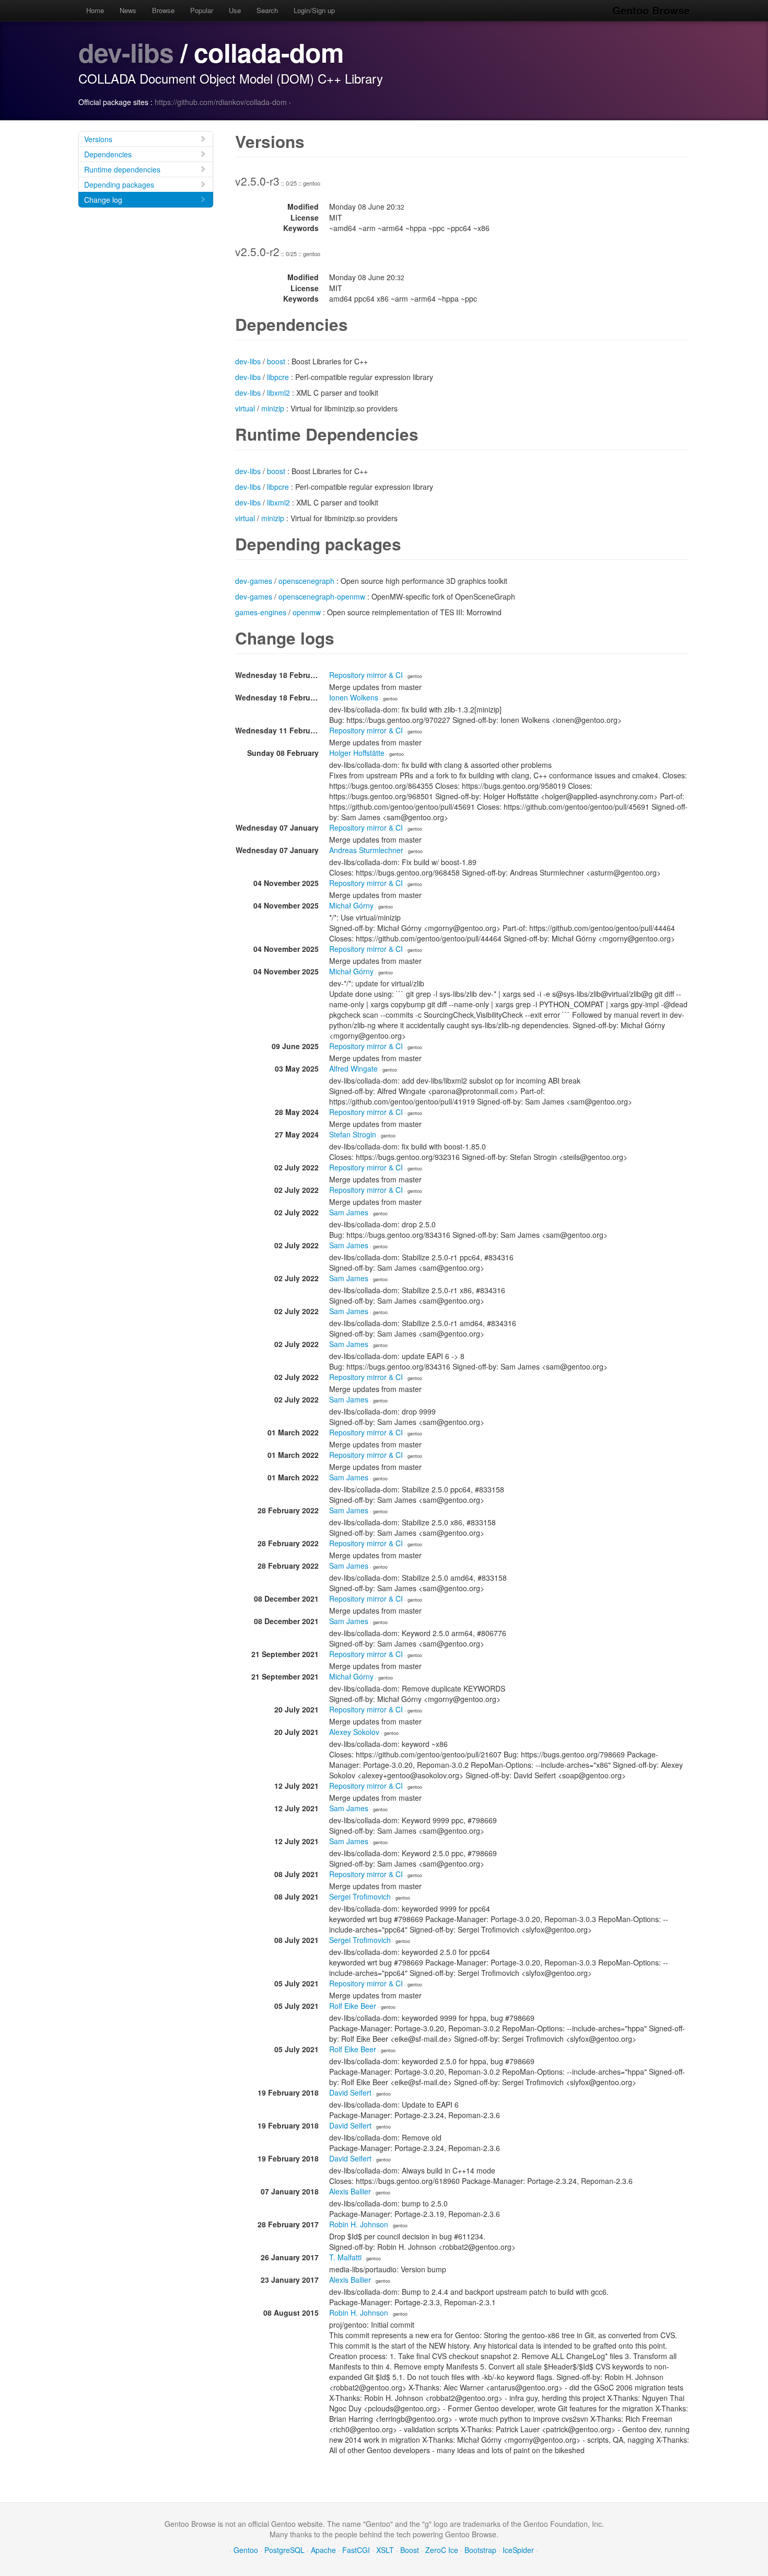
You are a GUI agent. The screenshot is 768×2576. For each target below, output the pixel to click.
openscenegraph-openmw (322, 596)
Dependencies (108, 154)
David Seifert (350, 2092)
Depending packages (119, 185)
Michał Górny (351, 905)
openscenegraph (306, 581)
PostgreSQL (284, 2550)
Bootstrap (480, 2550)
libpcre (278, 377)
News (128, 10)
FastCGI (356, 2550)
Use (235, 10)
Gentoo (246, 2550)
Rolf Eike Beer (353, 2006)
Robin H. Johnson (359, 2224)
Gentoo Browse (651, 10)
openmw (307, 612)
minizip (273, 408)
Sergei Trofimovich (360, 1896)
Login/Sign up (314, 10)
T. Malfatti (345, 2257)
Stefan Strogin (353, 1134)
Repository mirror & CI (366, 675)
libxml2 (278, 393)
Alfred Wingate (353, 1068)
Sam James (349, 1212)
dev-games (254, 581)
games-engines (261, 612)
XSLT (385, 2550)
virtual (245, 408)
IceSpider (518, 2550)
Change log (103, 200)
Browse (163, 10)
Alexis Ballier (350, 2191)
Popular (202, 10)
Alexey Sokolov (354, 1732)
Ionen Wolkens (354, 697)
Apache (323, 2550)
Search (267, 10)
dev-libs (126, 52)
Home (95, 10)
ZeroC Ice (442, 2550)
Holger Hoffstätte (357, 753)
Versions (98, 139)
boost (276, 361)
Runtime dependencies (122, 169)
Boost (410, 2550)
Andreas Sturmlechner (366, 850)
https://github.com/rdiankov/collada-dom (221, 102)
